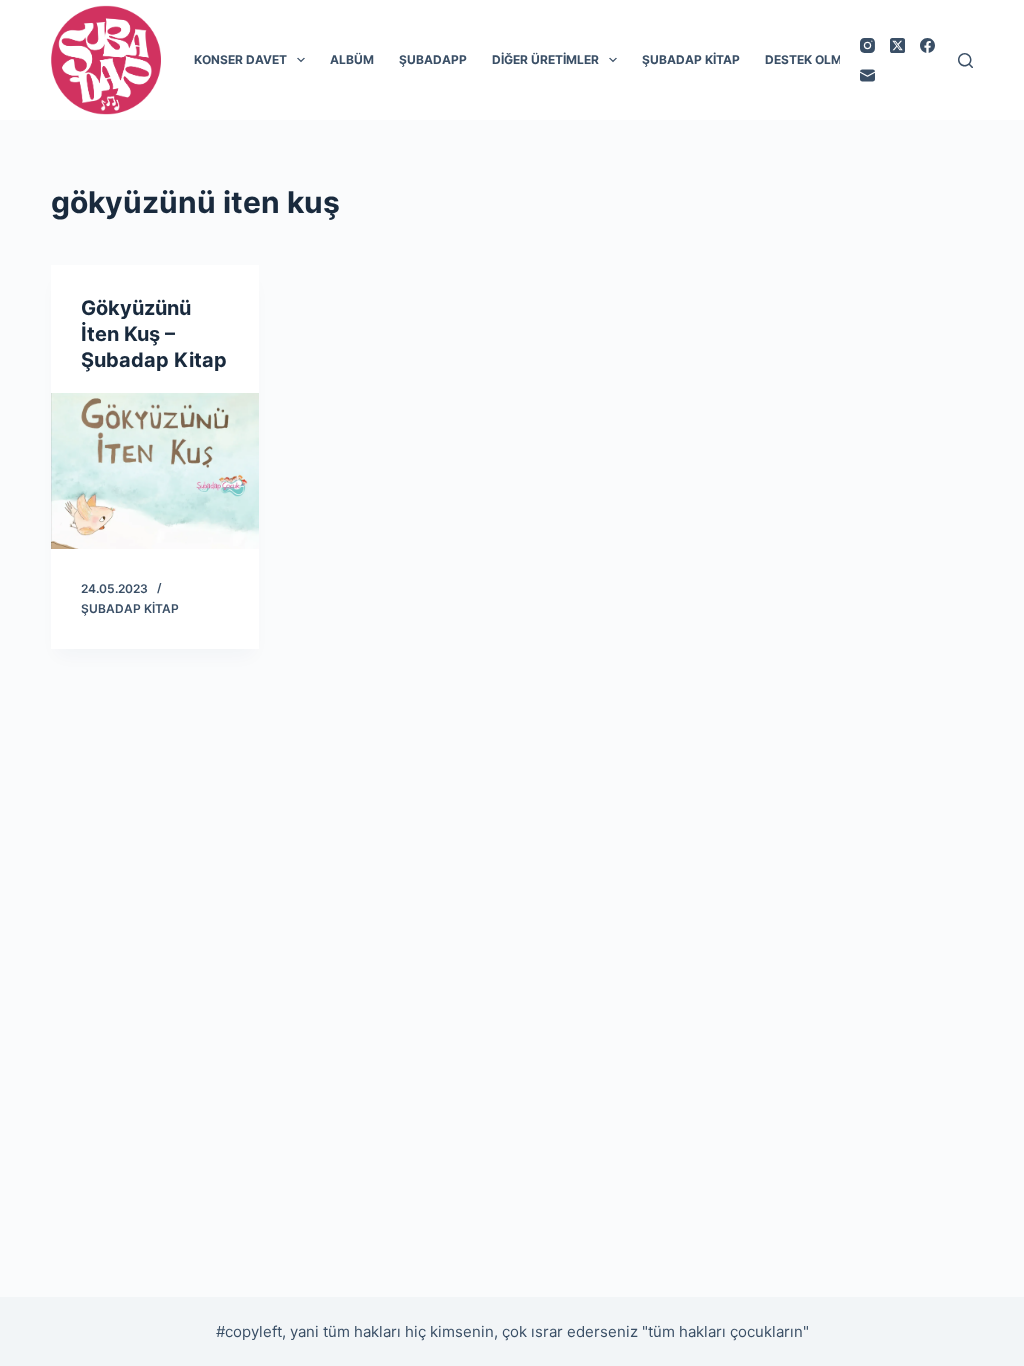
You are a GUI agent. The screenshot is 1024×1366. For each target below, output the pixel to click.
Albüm (352, 59)
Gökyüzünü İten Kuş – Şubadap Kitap (154, 334)
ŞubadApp (433, 59)
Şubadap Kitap (691, 59)
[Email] (867, 75)
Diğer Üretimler (545, 59)
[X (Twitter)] (897, 45)
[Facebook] (927, 45)
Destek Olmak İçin (825, 59)
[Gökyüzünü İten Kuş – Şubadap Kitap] (155, 471)
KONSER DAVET (240, 59)
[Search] (965, 60)
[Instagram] (867, 45)
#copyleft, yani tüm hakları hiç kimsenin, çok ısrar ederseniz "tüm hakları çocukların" (512, 1331)
